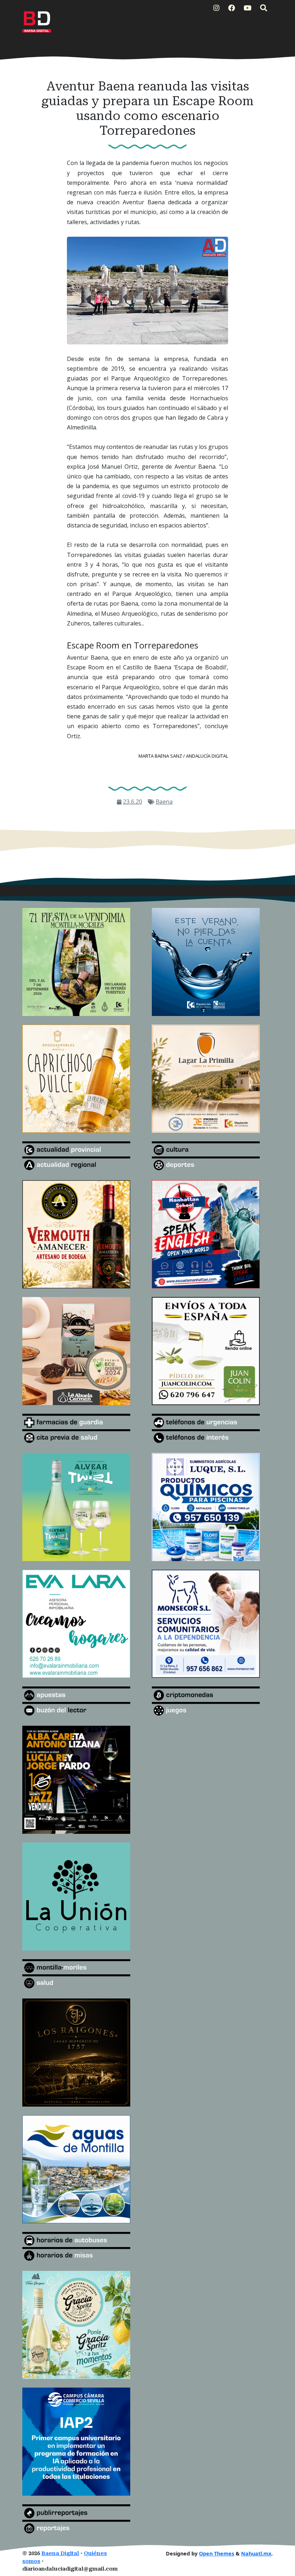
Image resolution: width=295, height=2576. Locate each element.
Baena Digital (60, 2553)
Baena (164, 802)
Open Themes (217, 2553)
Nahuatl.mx (256, 2553)
